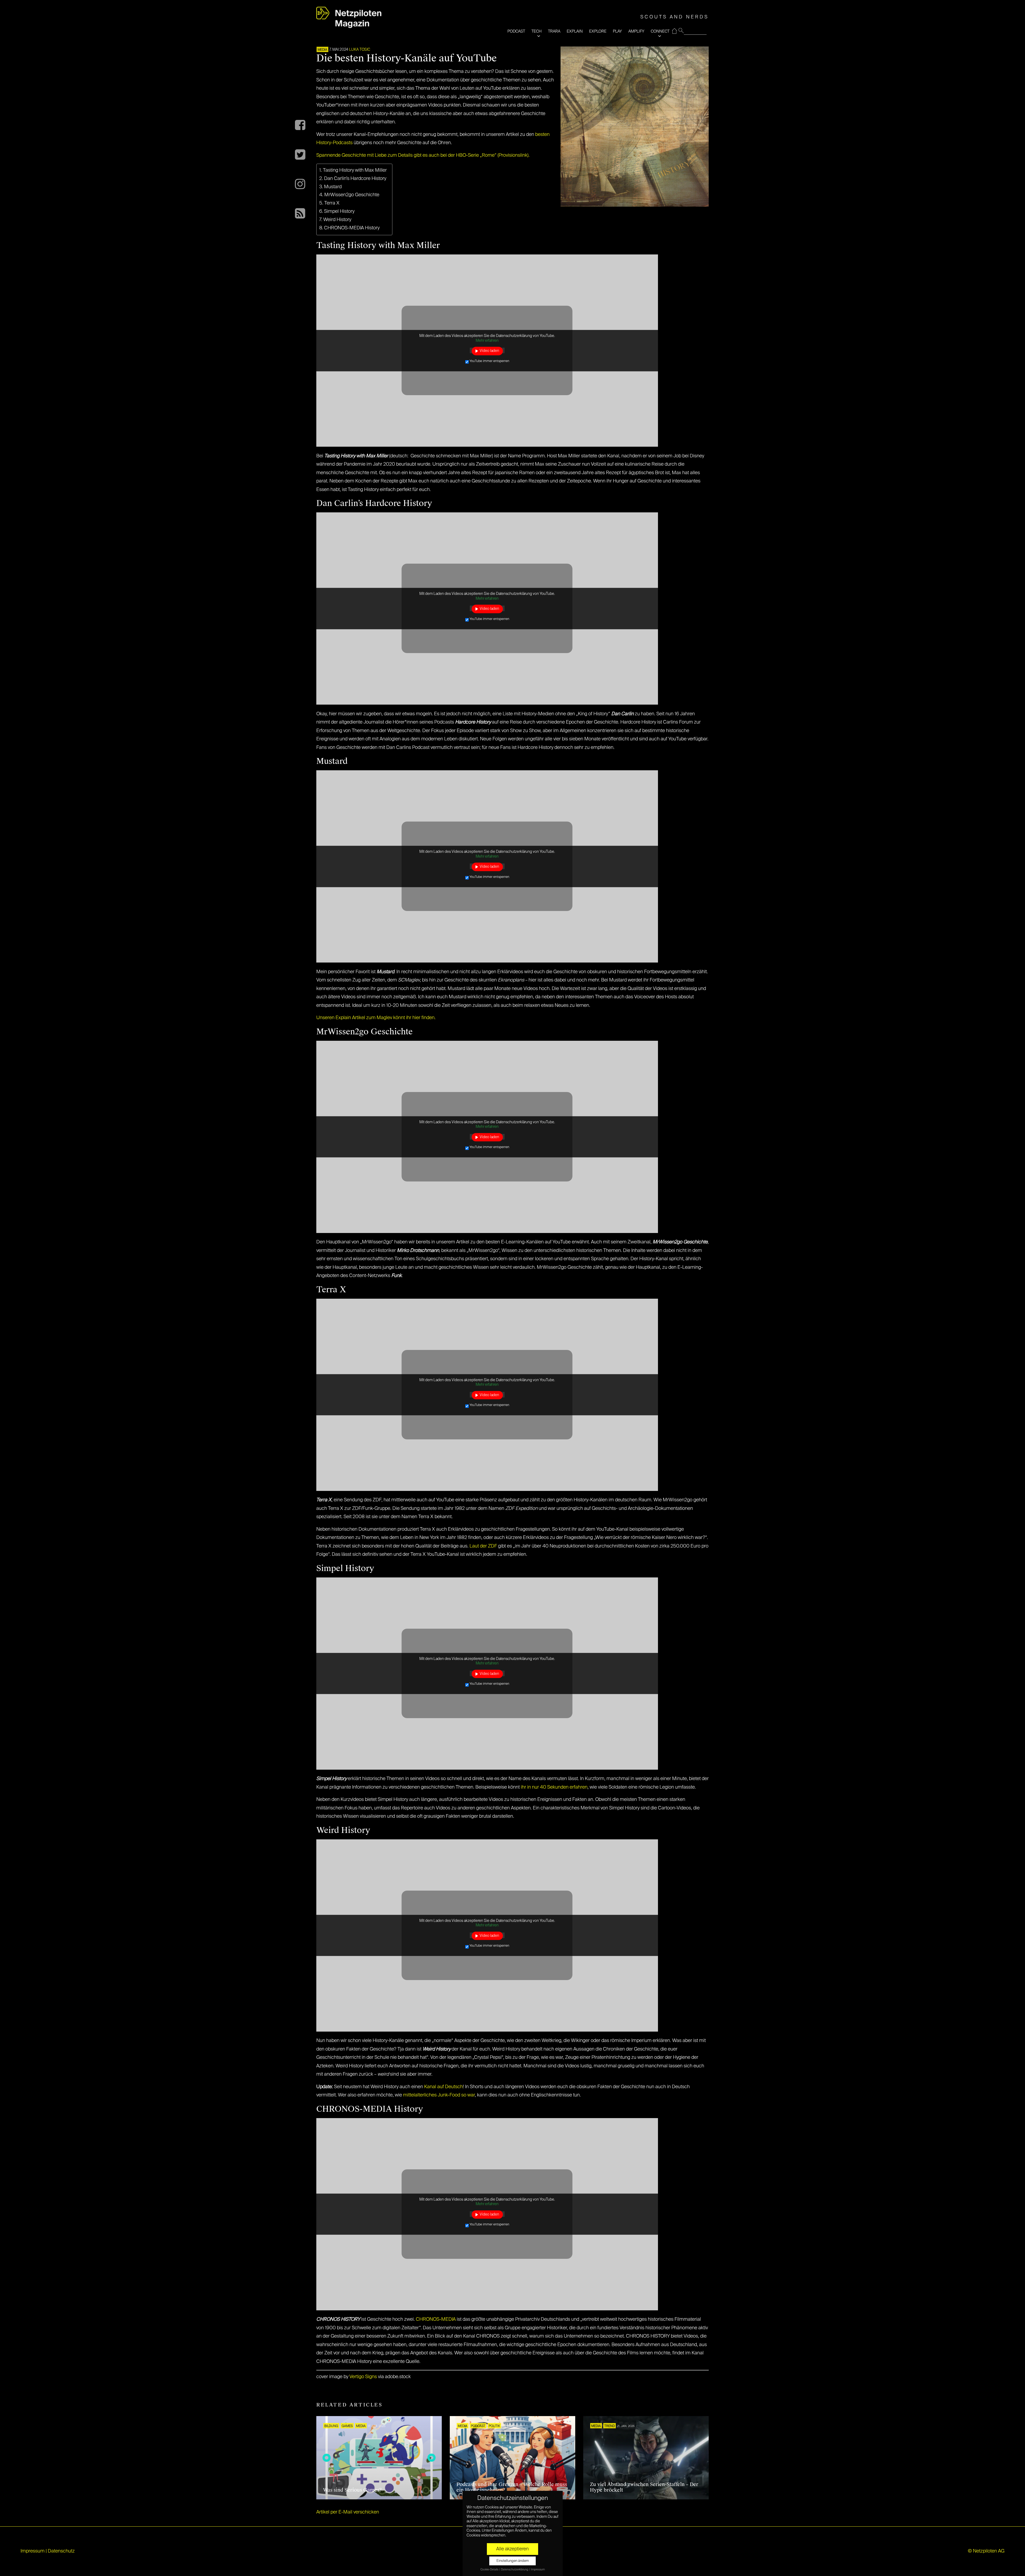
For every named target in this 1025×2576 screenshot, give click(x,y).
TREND (610, 2426)
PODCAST (516, 31)
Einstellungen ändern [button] (513, 2561)
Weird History (337, 220)
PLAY (617, 31)
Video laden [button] (489, 351)
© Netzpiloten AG (986, 2551)
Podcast (478, 2426)
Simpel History (339, 211)
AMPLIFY (636, 31)
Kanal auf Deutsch (443, 2087)
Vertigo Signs (363, 2377)
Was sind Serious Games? (352, 2490)
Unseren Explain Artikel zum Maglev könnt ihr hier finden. (376, 1018)
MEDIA (322, 50)
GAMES (347, 2426)
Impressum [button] (538, 2570)
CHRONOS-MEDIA (436, 2319)
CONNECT (660, 31)
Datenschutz (61, 2551)
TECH (537, 31)
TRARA (554, 31)
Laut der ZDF (483, 1546)
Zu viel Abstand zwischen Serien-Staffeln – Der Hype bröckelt (644, 2487)
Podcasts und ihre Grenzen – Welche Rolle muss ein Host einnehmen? (512, 2487)
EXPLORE (598, 31)
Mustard (333, 187)
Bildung (331, 2426)
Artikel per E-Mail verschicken (348, 2512)
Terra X (332, 203)
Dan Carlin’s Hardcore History (355, 179)
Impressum (33, 2551)
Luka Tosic (360, 50)
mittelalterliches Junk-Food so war (439, 2095)
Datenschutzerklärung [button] (515, 2570)
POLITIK (494, 2426)
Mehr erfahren (487, 341)
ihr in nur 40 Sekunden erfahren (554, 1787)
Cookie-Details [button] (490, 2570)
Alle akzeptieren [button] (512, 2549)
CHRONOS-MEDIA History (352, 228)
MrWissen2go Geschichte (352, 195)
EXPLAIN (575, 31)
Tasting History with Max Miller (355, 170)
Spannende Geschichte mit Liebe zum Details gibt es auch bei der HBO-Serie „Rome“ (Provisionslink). (423, 155)
